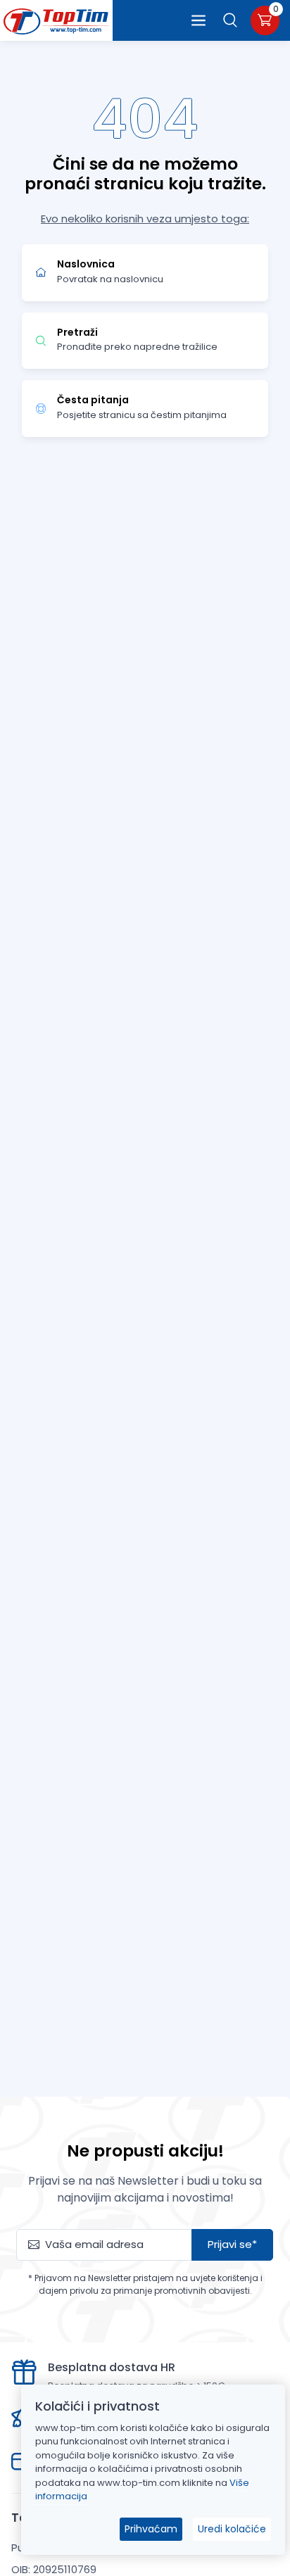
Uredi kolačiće (232, 2529)
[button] (231, 20)
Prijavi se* (232, 2244)
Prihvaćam (151, 2529)
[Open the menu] (198, 20)
